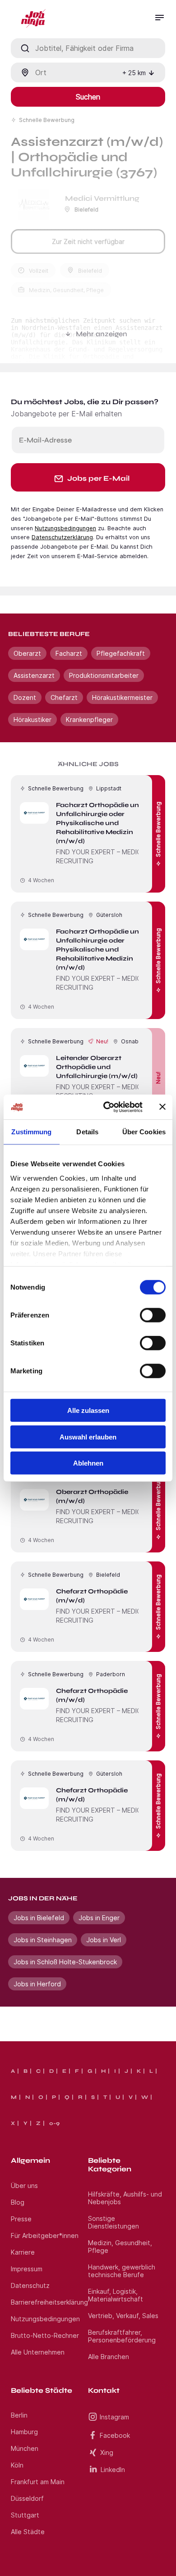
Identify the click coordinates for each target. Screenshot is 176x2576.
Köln (17, 2465)
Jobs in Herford (37, 1984)
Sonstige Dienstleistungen (113, 2222)
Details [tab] (87, 1132)
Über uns (24, 2186)
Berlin (19, 2415)
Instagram (114, 2417)
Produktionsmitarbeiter (104, 675)
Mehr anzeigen (102, 334)
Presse (21, 2219)
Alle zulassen (88, 1410)
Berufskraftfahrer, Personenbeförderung (122, 2336)
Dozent (25, 697)
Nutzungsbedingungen (65, 528)
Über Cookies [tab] (144, 1132)
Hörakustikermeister (122, 697)
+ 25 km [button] (134, 73)
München (25, 2448)
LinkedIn (113, 2470)
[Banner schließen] (162, 1107)
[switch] (153, 1315)
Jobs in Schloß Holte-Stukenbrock (65, 1962)
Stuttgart (25, 2515)
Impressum (27, 2269)
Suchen (88, 97)
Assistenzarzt (34, 675)
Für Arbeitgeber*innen (45, 2235)
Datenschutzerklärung (62, 537)
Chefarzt (64, 697)
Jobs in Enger (99, 1918)
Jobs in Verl (104, 1940)
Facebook (115, 2435)
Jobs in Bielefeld (39, 1918)
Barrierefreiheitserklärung (49, 2302)
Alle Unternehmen (38, 2352)
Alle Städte (28, 2532)
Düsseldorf (27, 2498)
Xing (107, 2452)
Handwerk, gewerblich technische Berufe (122, 2271)
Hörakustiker (32, 720)
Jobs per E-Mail (98, 478)
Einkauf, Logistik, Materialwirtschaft (116, 2295)
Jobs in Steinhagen (43, 1940)
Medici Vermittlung (102, 198)
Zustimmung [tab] (31, 1132)
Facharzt (69, 653)
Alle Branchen (109, 2357)
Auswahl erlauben (88, 1437)
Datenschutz (30, 2285)
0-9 (54, 2123)
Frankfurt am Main (38, 2482)
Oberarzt (27, 653)
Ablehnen (88, 1463)
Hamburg (24, 2432)
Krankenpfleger (89, 720)
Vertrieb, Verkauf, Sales (123, 2316)
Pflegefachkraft (121, 653)
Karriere (23, 2252)
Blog (18, 2202)
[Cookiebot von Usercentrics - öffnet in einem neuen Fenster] (107, 1107)
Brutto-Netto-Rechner (45, 2335)
